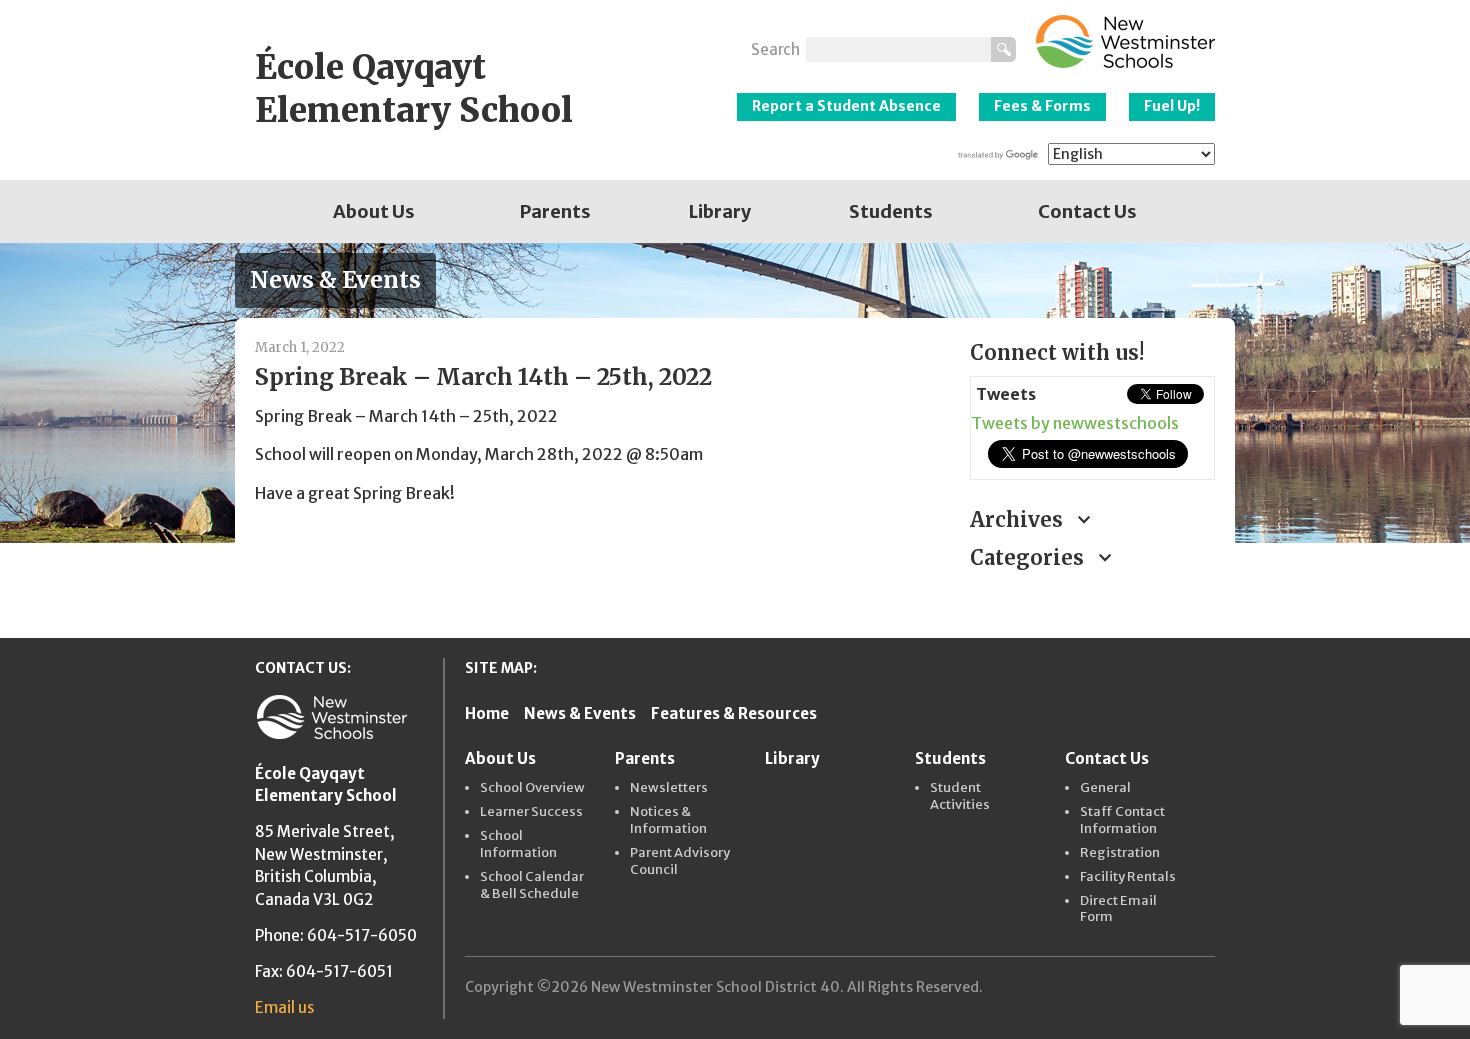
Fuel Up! (1172, 106)
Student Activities (960, 796)
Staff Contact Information (1122, 820)
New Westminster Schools (1125, 41)
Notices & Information (668, 820)
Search (775, 49)
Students (891, 211)
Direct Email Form (1118, 909)
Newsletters (669, 788)
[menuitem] (374, 211)
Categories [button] (1029, 557)
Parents (555, 211)
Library (720, 211)
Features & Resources (734, 713)
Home (487, 713)
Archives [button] (1019, 519)
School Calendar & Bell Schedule (532, 885)
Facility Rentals (1128, 877)
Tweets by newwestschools (1075, 423)
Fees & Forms (1042, 106)
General (1105, 788)
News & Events (580, 713)
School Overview (532, 788)
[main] (597, 459)
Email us (284, 1007)
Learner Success (531, 812)
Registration (1120, 853)
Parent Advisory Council (680, 861)
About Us (374, 211)
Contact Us (1087, 211)
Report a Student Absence (846, 106)
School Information (518, 844)
